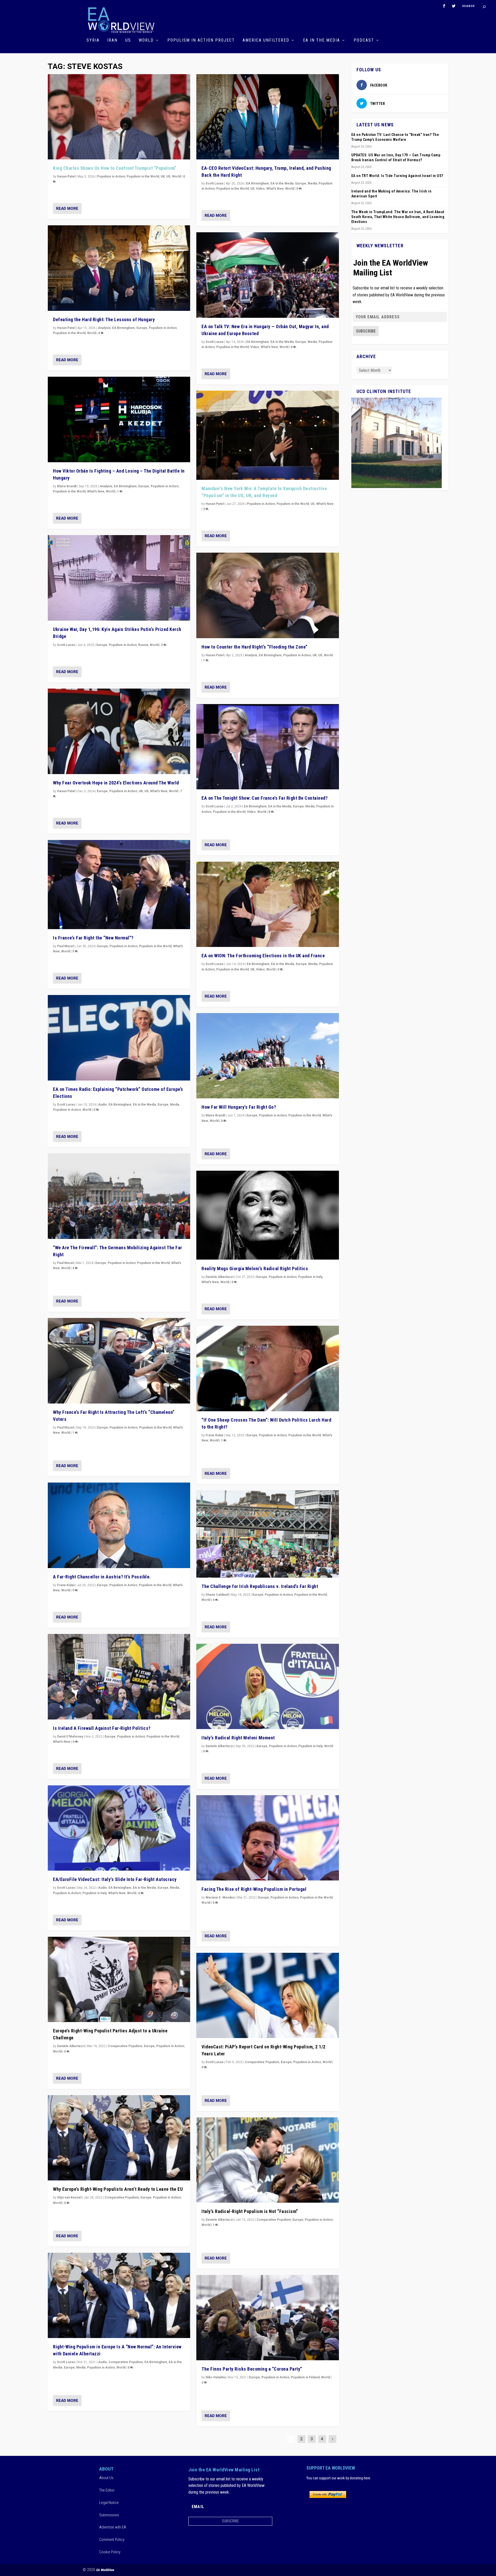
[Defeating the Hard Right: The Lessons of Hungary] (119, 268)
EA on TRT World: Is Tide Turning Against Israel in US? (397, 176)
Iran (112, 40)
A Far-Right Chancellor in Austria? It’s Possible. (102, 1577)
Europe (142, 328)
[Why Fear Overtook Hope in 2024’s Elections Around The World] (119, 731)
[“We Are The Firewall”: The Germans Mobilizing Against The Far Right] (119, 1196)
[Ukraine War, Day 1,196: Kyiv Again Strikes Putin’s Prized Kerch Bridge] (119, 578)
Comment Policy (112, 2540)
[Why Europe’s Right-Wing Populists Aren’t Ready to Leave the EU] (119, 2138)
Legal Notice (109, 2503)
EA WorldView (105, 2570)
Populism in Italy (95, 1893)
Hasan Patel (66, 176)
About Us (106, 2478)
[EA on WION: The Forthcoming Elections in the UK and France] (268, 904)
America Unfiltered (266, 40)
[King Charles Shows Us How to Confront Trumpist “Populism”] (119, 117)
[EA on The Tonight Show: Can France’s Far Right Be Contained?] (268, 747)
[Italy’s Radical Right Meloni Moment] (268, 1687)
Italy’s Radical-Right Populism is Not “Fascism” (250, 2211)
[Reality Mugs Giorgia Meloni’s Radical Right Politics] (268, 1215)
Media (175, 1105)
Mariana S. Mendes (220, 1898)
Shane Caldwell (217, 1595)
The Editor (107, 2490)
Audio (103, 1105)
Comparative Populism (125, 2046)
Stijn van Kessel (69, 2197)
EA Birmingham (123, 328)
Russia (143, 645)
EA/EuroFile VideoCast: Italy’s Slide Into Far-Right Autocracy (115, 1879)
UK (163, 176)
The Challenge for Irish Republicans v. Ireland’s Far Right (260, 1586)
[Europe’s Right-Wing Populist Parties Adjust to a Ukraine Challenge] (119, 1980)
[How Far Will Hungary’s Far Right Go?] (268, 1056)
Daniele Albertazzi (71, 2046)
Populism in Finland (305, 2377)
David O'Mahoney (70, 1737)
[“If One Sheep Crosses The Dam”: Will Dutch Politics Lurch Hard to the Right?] (268, 1368)
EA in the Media (321, 40)
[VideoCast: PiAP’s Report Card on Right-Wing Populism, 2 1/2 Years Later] (268, 1996)
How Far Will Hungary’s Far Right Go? (239, 1107)
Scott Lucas (66, 645)
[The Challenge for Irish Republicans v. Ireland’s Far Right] (268, 1534)
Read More (67, 209)
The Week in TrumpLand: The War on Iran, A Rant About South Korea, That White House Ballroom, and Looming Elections (398, 217)
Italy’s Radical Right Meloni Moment (238, 1738)
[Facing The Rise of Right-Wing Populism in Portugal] (268, 1838)
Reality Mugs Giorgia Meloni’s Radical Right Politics (255, 1268)
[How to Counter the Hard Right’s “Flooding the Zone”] (268, 595)
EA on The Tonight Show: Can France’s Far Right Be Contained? (265, 798)
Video (260, 189)
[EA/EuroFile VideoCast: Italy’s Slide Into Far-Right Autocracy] (119, 1828)
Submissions (109, 2515)
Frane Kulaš (66, 1585)
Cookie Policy (110, 2552)
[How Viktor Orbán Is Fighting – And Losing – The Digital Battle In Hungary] (119, 419)
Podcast (364, 40)
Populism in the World (143, 176)
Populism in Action (111, 176)
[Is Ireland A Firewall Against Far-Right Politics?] (119, 1677)
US (128, 40)
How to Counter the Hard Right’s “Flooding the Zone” (255, 647)
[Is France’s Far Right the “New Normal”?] (119, 885)
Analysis (104, 328)
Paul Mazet (65, 946)
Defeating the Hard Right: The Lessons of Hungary (104, 319)
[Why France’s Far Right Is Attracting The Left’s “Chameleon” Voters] (119, 1361)
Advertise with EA (113, 2527)
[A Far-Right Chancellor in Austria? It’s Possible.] (119, 1525)
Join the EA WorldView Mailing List (391, 268)
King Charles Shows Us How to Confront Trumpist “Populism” (115, 168)
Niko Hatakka (216, 2377)
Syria (93, 40)
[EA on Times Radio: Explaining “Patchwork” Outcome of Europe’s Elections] (119, 1038)
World (146, 40)
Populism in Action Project (201, 40)
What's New (96, 491)
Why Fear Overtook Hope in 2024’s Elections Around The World (116, 783)
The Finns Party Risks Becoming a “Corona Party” (252, 2369)
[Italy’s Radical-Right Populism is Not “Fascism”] (268, 2160)
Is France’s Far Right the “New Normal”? (93, 938)
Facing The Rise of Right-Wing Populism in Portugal (254, 1889)
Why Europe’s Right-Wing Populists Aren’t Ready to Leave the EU (118, 2189)
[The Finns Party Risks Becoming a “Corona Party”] (268, 2318)
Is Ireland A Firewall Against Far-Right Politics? (102, 1728)
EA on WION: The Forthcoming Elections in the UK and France (263, 956)
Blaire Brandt (67, 486)
